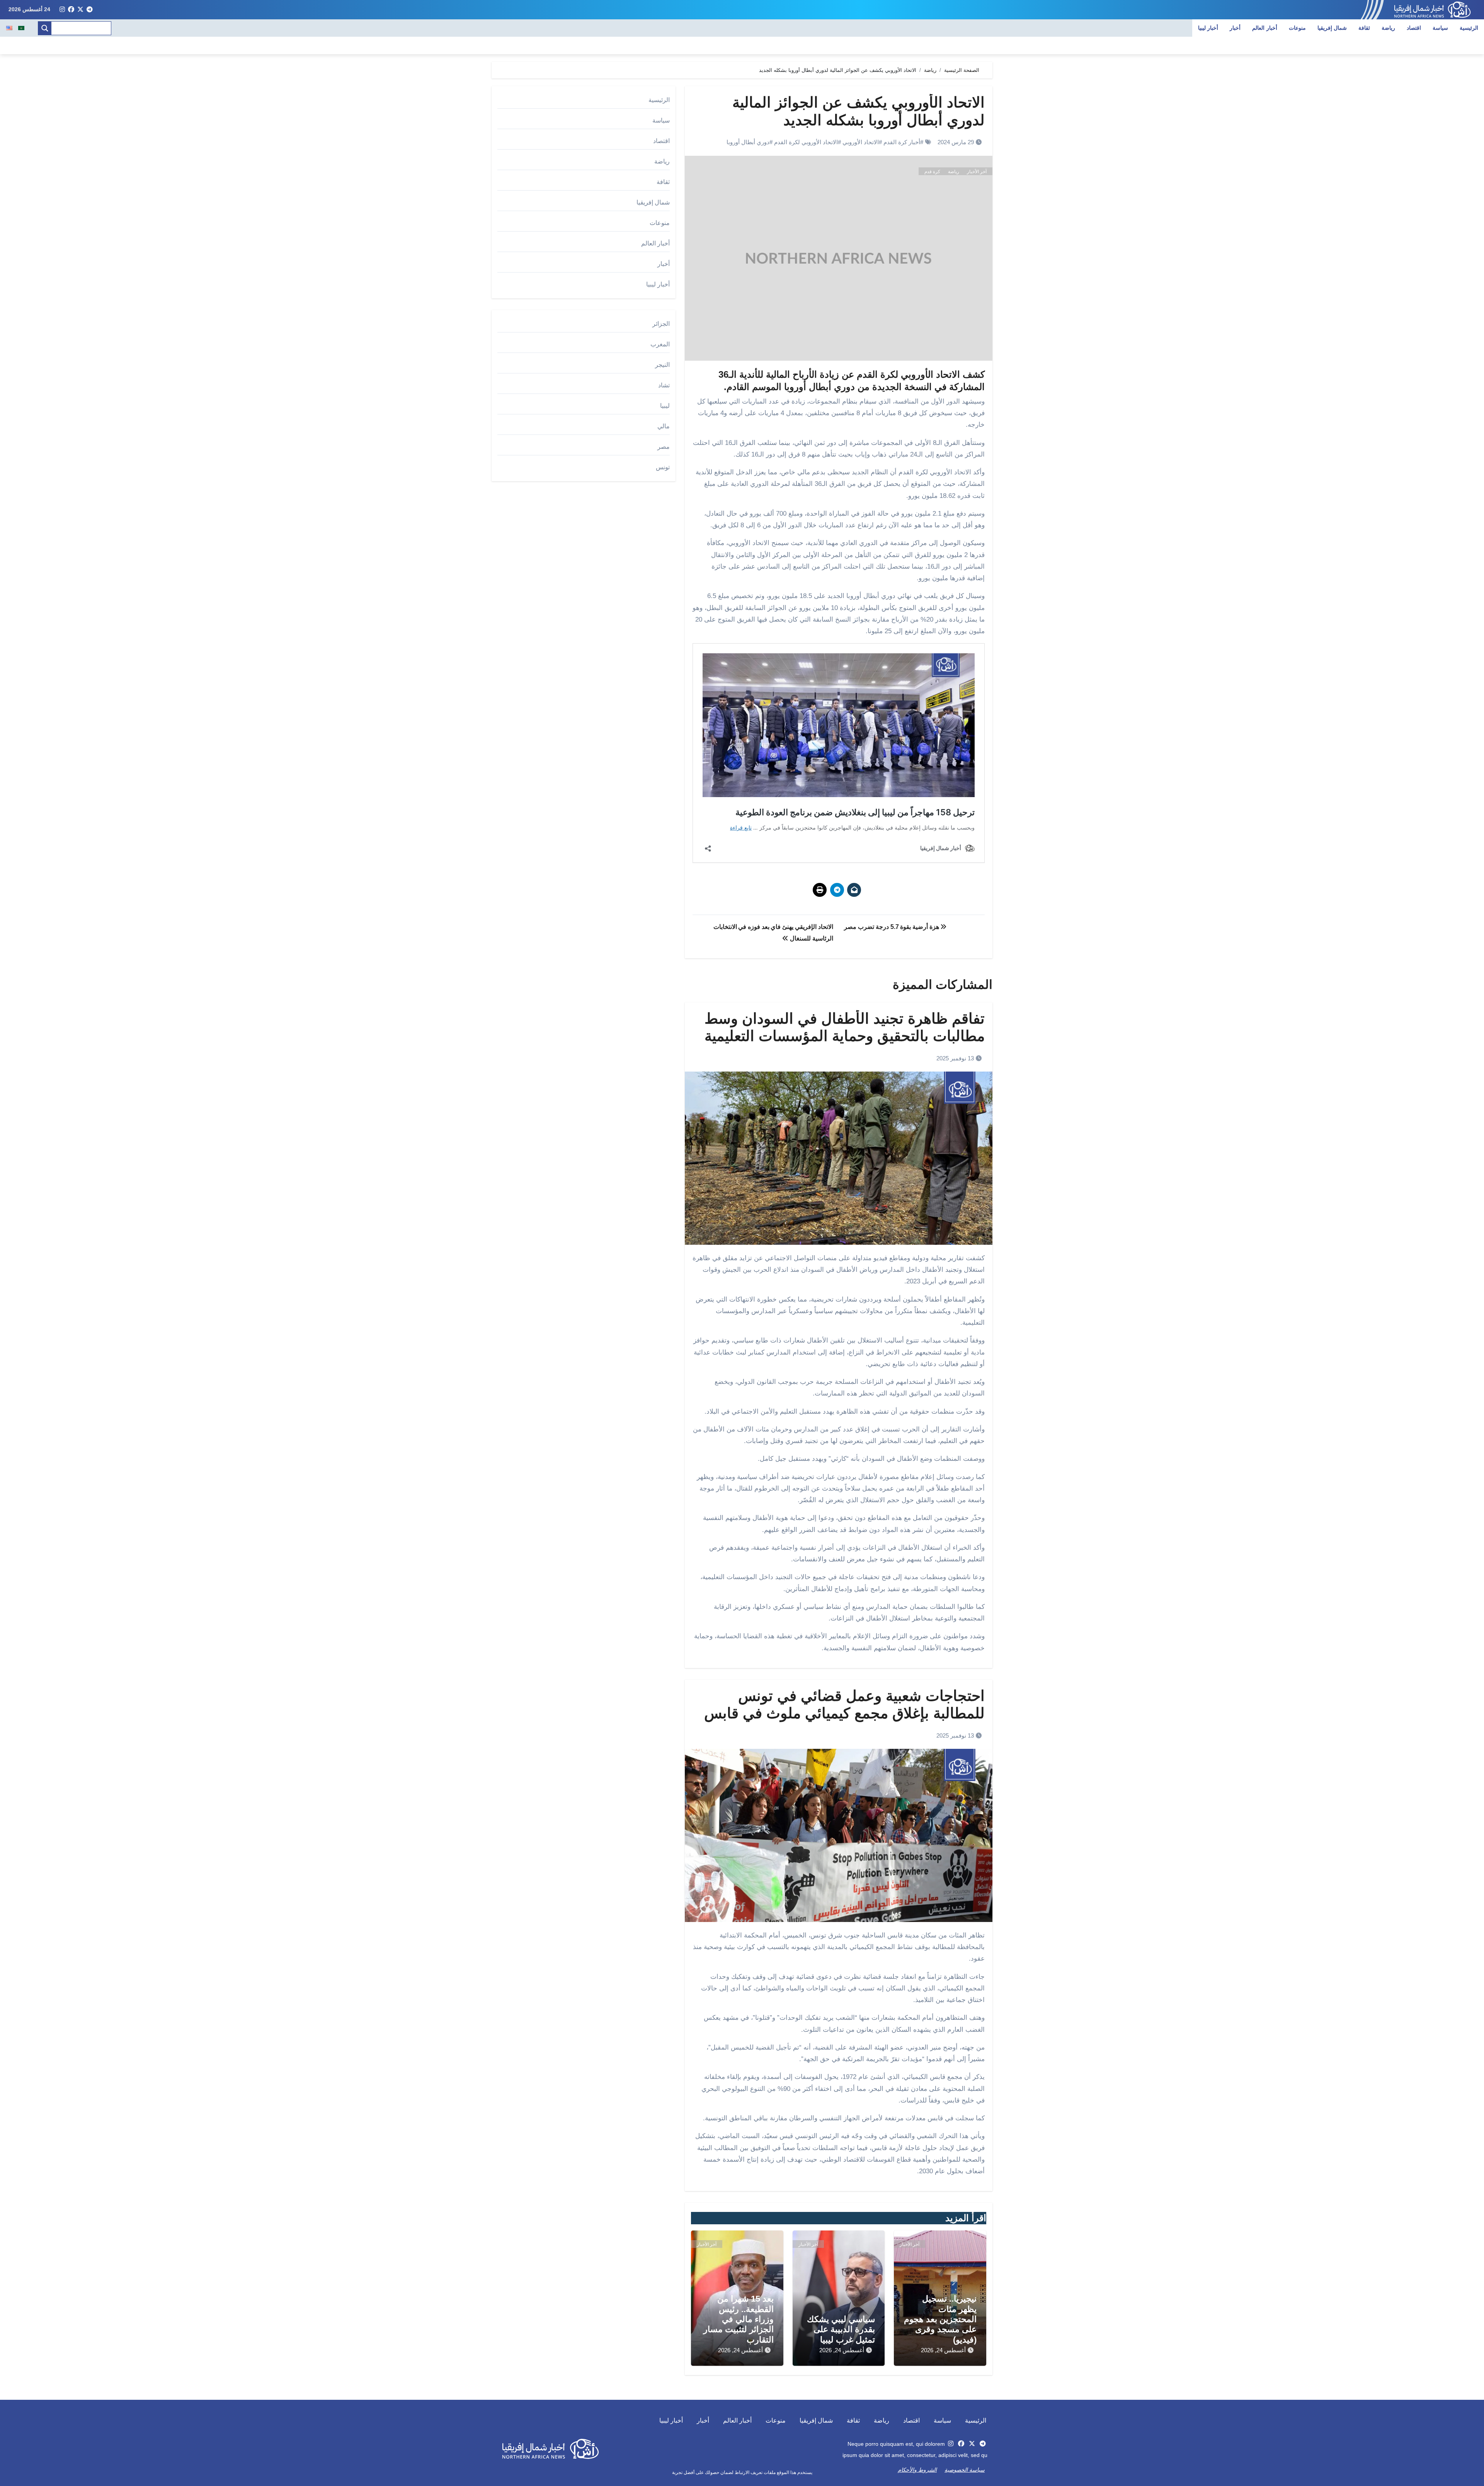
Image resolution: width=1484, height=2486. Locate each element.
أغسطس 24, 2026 (943, 2350)
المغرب (660, 344)
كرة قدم (932, 172)
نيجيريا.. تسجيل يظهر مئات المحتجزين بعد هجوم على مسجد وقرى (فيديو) (940, 2319)
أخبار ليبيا (1208, 28)
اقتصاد (1414, 28)
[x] (80, 10)
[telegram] (90, 10)
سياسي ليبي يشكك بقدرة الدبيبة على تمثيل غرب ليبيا (841, 2329)
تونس (663, 467)
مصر (664, 447)
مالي (664, 426)
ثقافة (1364, 28)
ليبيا (665, 406)
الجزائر (661, 324)
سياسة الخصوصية (965, 2470)
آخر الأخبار (977, 172)
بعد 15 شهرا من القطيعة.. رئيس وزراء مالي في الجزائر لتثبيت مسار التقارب (739, 2319)
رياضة (1388, 28)
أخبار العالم (1265, 28)
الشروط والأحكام (917, 2470)
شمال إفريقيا (1332, 28)
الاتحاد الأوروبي (861, 142)
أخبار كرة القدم (902, 142)
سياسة (1440, 28)
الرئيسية (1469, 28)
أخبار (1235, 28)
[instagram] (62, 10)
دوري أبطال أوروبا (748, 142)
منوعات (1297, 28)
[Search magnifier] (45, 28)
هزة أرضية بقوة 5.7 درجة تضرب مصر (892, 927)
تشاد (664, 385)
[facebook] (71, 10)
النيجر (662, 365)
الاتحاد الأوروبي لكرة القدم (806, 142)
